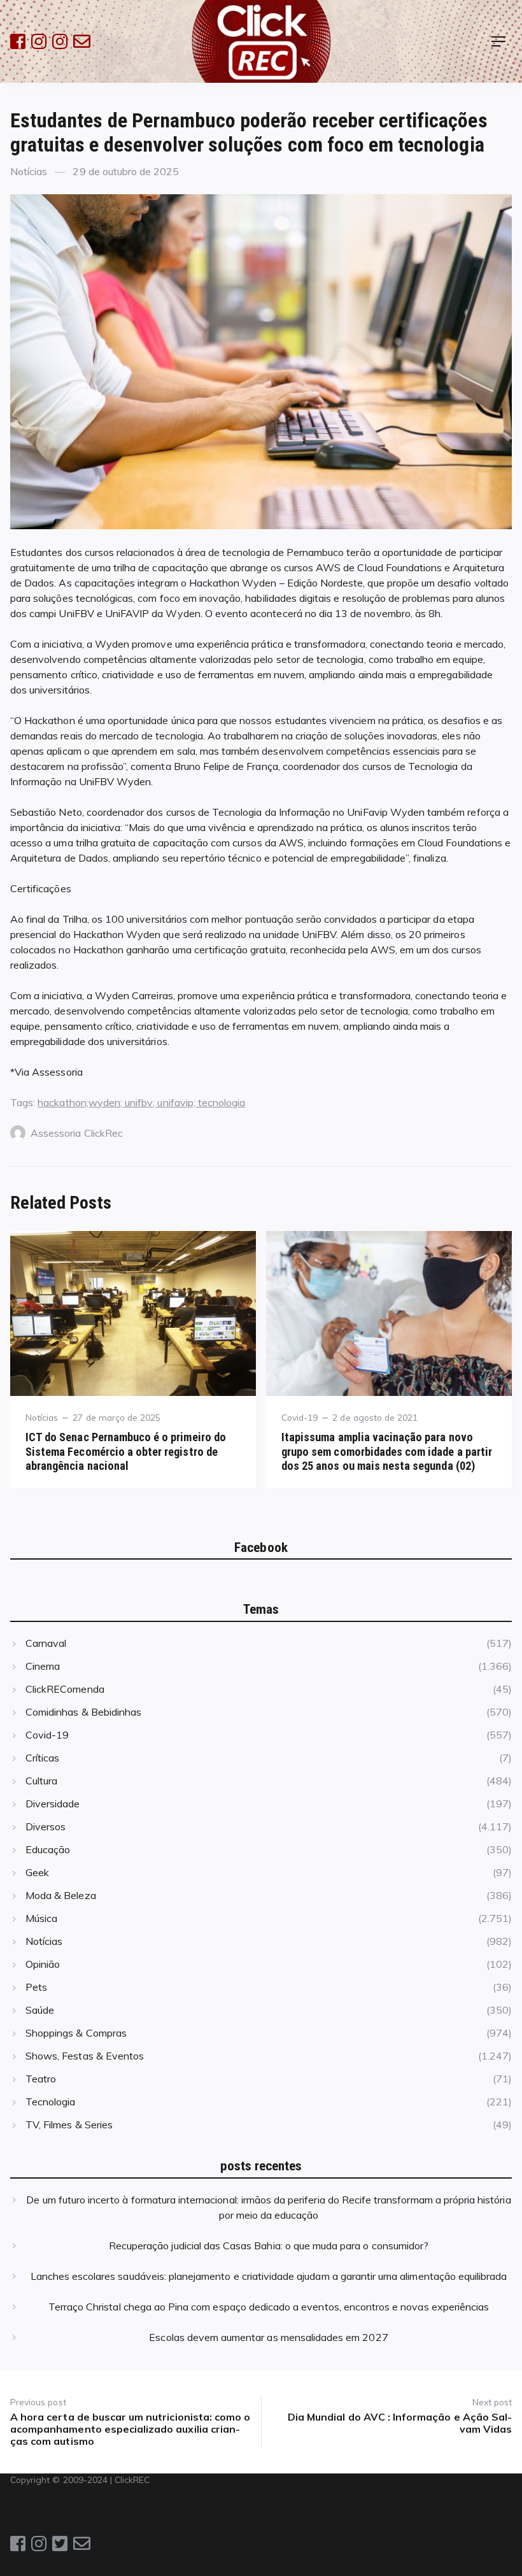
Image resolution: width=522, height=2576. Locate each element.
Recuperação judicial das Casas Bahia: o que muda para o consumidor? (269, 2245)
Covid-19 (300, 1417)
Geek (37, 1872)
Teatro (41, 2079)
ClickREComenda (65, 1689)
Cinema (43, 1666)
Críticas (42, 1758)
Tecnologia (50, 2102)
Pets (36, 1987)
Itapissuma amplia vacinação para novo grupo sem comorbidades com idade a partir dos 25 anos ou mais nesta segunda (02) (387, 1451)
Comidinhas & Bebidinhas (83, 1712)
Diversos (46, 1826)
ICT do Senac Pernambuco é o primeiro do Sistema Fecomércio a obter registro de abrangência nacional (126, 1451)
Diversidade (53, 1804)
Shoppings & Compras (76, 2033)
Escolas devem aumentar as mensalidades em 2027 (268, 2337)
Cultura (41, 1781)
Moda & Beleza (61, 1895)
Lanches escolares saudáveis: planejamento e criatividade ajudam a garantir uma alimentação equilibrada (269, 2276)
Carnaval (46, 1643)
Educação (48, 1849)
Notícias (29, 171)
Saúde (40, 2010)
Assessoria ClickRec (77, 1133)
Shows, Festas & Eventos (85, 2056)
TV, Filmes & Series (69, 2124)
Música (41, 1918)
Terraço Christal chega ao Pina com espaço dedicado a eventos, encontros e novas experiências (269, 2307)
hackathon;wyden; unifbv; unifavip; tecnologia (141, 1102)
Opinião (43, 1964)
